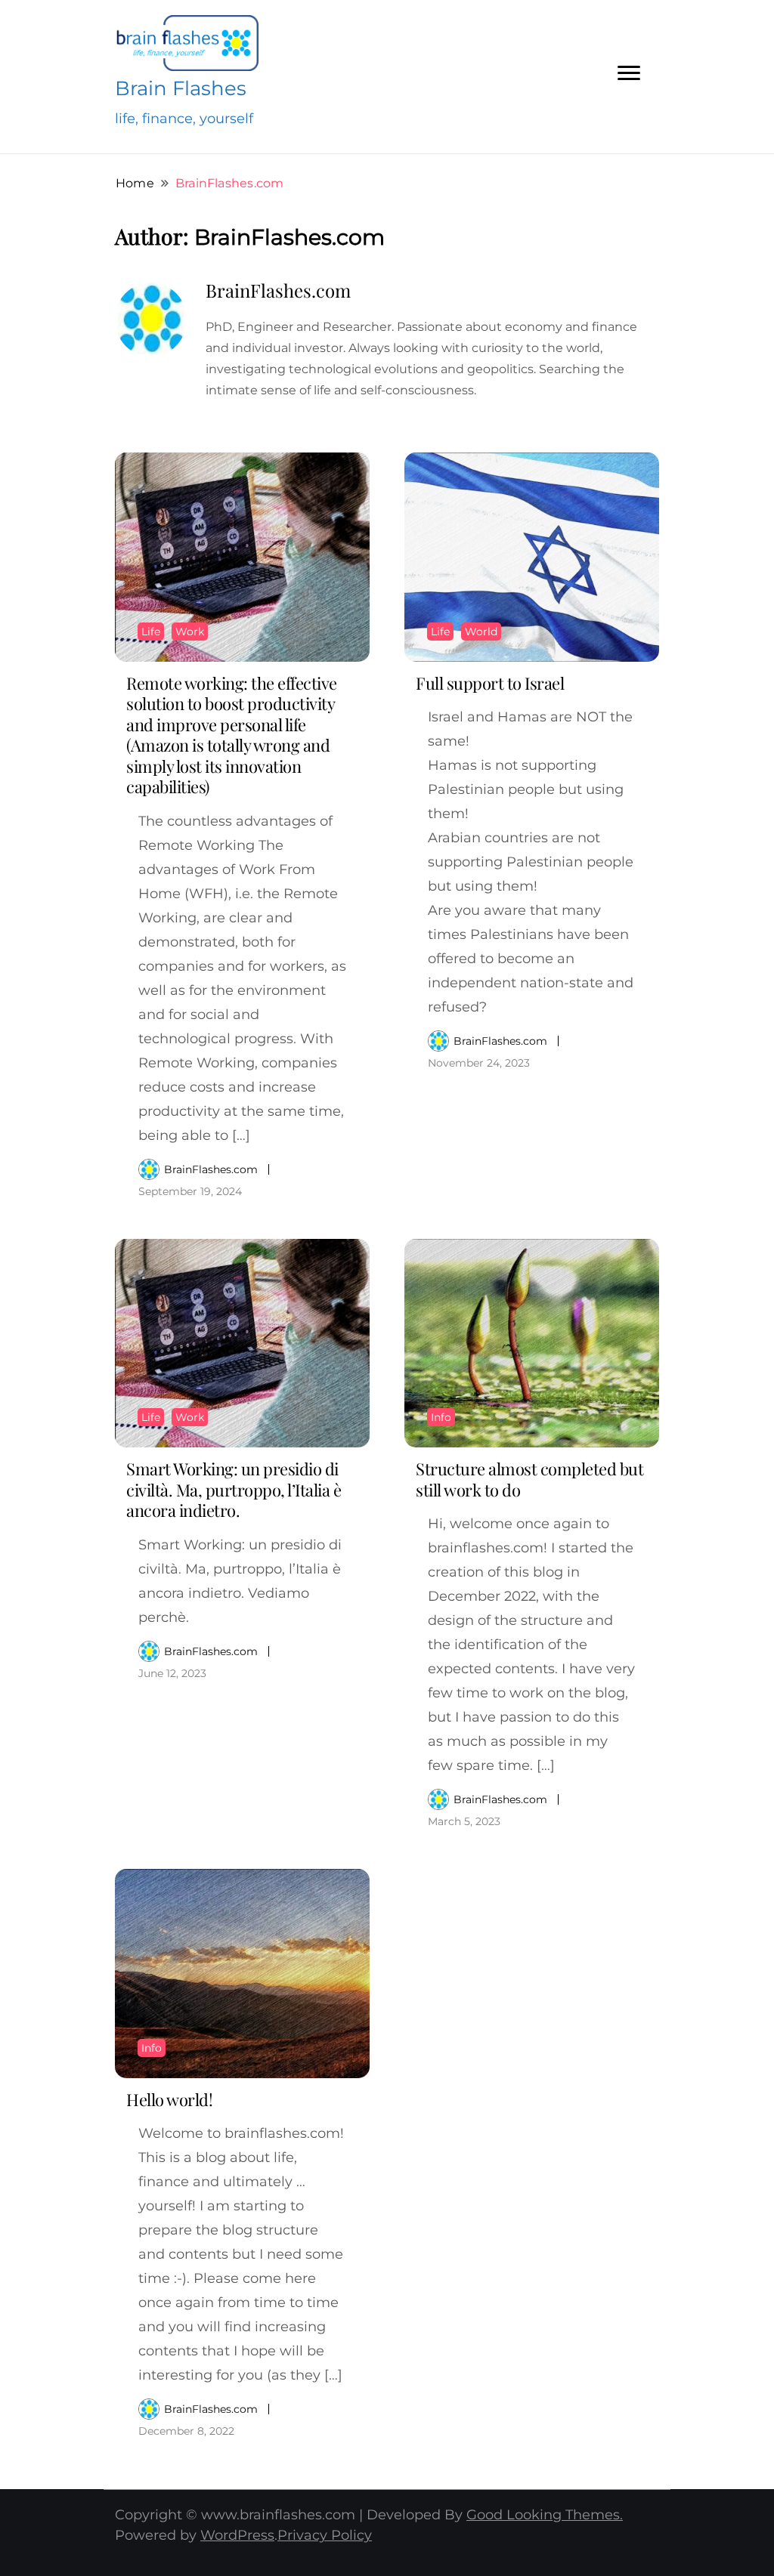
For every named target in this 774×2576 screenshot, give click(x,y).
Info (441, 1417)
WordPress (237, 2535)
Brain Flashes (181, 88)
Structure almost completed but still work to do (529, 1479)
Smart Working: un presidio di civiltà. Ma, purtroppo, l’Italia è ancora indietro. (234, 1489)
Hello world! (169, 2099)
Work (190, 632)
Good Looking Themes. (545, 2515)
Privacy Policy (325, 2535)
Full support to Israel (490, 683)
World (481, 632)
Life (151, 632)
